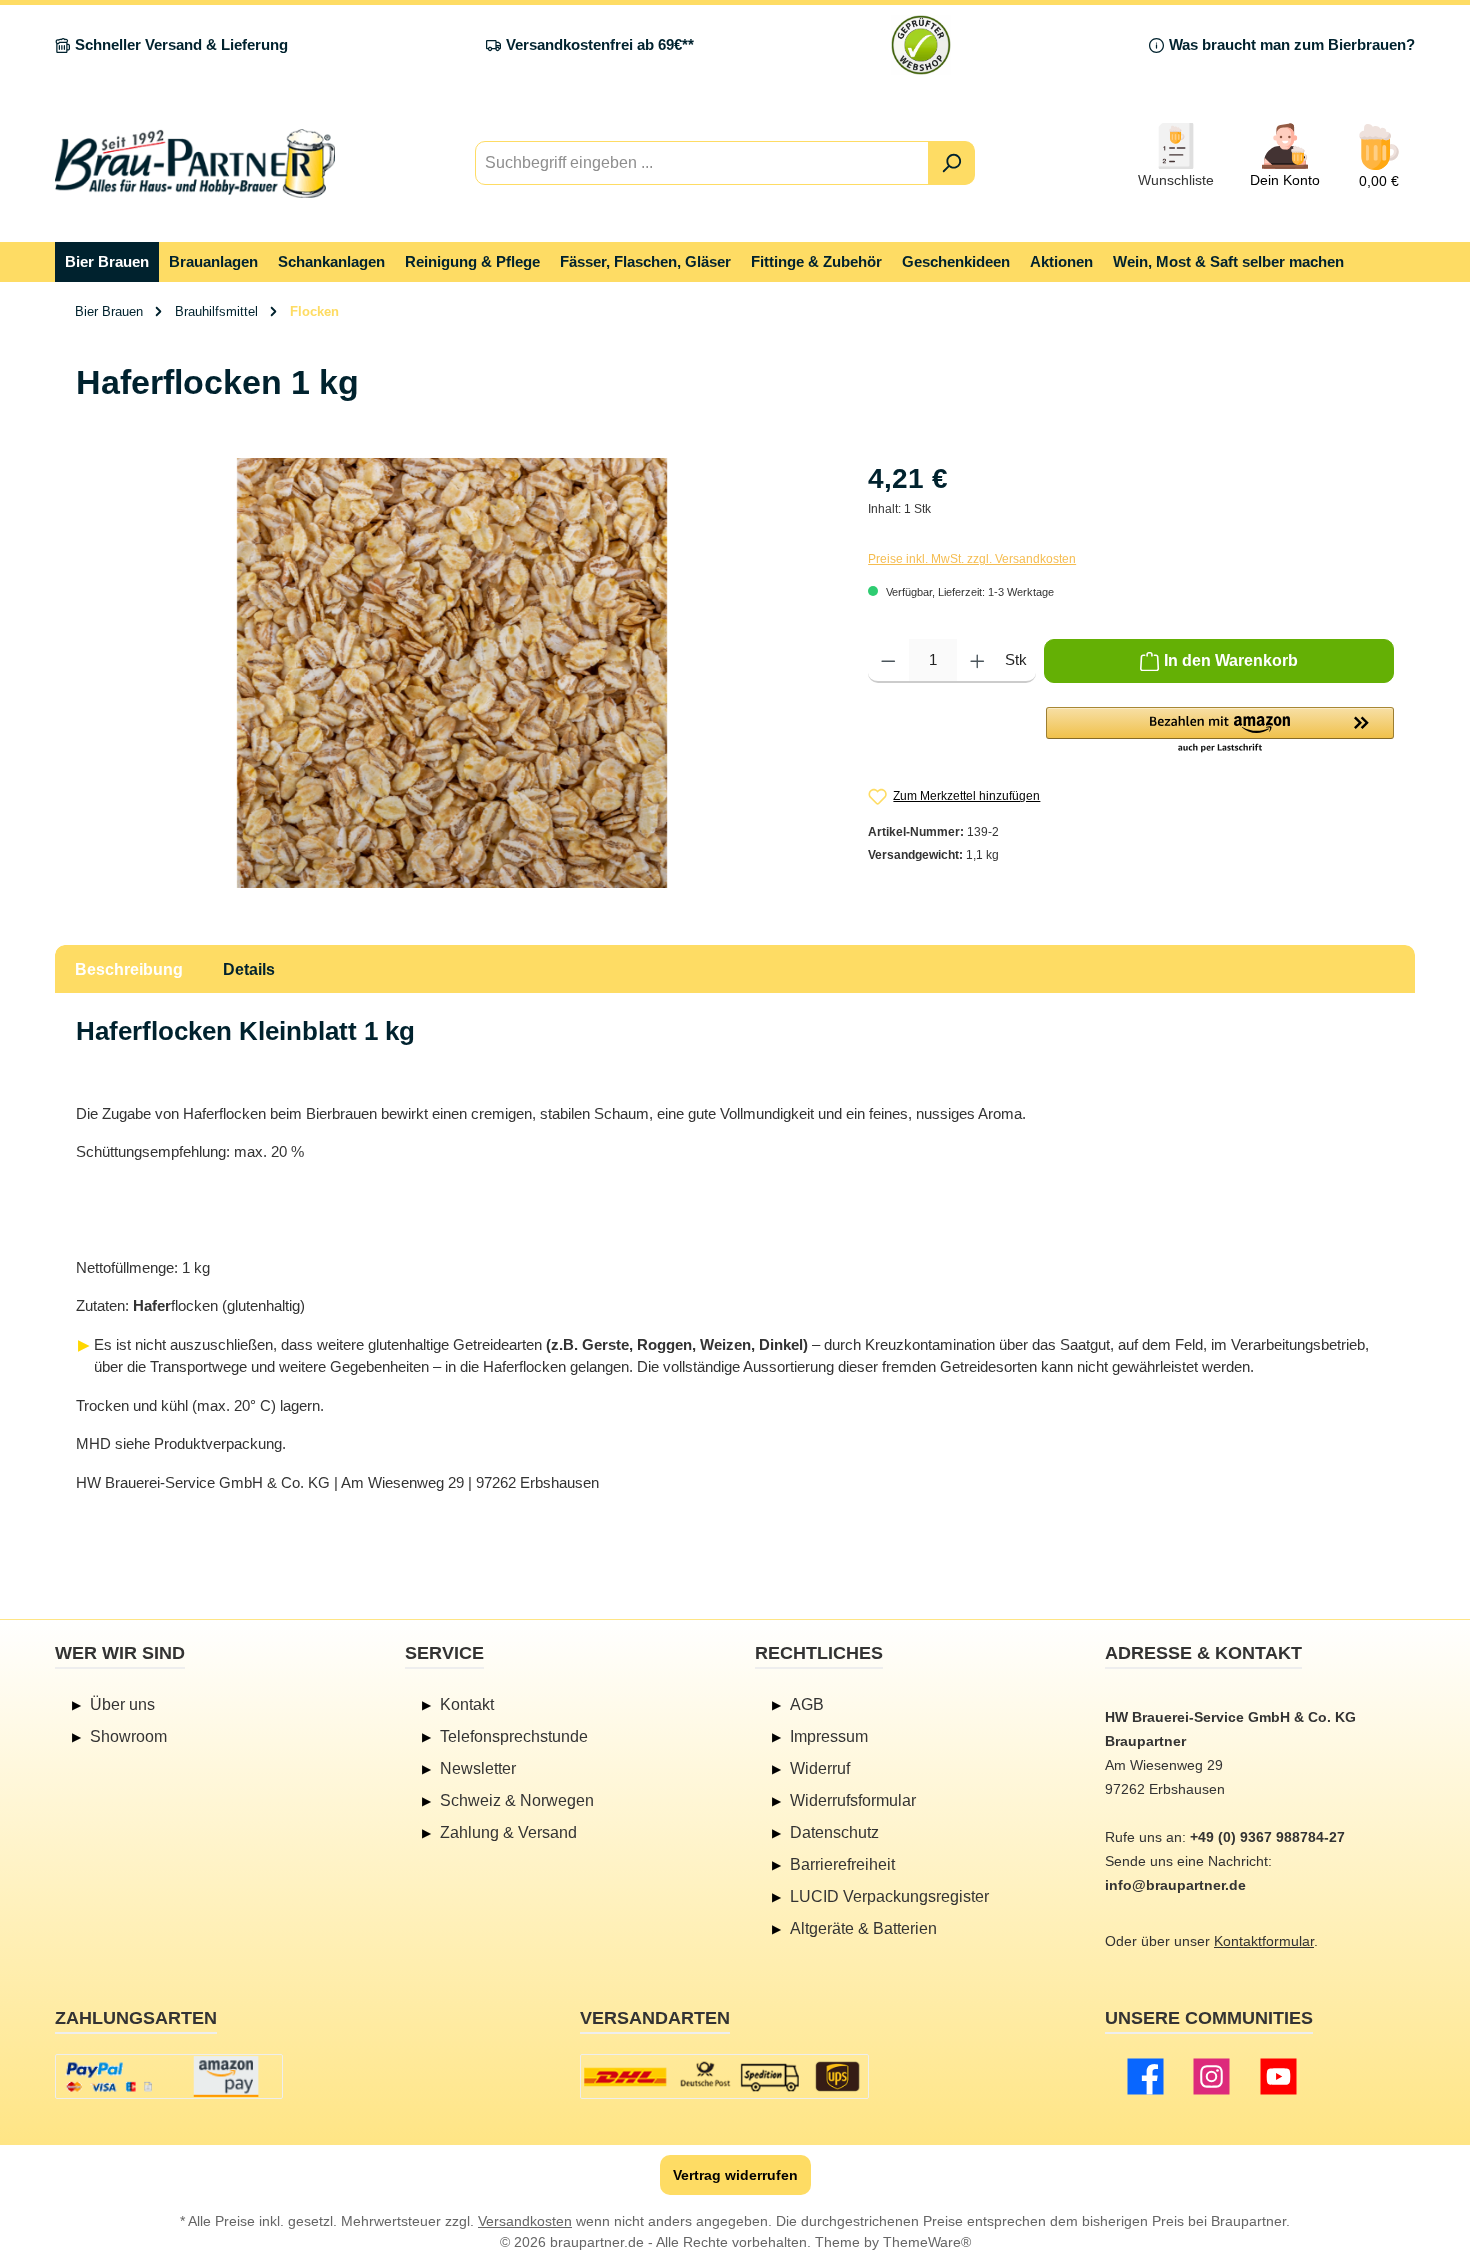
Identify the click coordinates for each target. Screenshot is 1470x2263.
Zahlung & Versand (508, 1832)
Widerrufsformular (853, 1800)
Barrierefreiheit (842, 1864)
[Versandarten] (724, 2076)
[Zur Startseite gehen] (195, 163)
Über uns (122, 1704)
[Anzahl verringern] (888, 661)
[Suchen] (951, 163)
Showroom (128, 1736)
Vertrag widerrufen (735, 2175)
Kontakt (467, 1704)
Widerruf (820, 1768)
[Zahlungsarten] (169, 2076)
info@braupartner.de (1175, 1885)
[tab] (129, 969)
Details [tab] (249, 969)
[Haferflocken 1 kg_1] (452, 673)
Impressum (829, 1736)
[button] (1220, 731)
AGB (807, 1704)
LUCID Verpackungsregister (889, 1896)
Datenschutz (834, 1832)
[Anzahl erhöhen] (977, 661)
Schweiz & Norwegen (517, 1800)
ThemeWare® (927, 2242)
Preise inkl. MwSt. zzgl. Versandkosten (972, 559)
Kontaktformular (1264, 1941)
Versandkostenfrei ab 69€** (600, 44)
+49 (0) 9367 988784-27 (1267, 1837)
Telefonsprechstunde (514, 1736)
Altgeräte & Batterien (863, 1928)
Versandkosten (525, 2221)
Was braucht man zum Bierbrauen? (1292, 44)
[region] (452, 673)
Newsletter (478, 1768)
